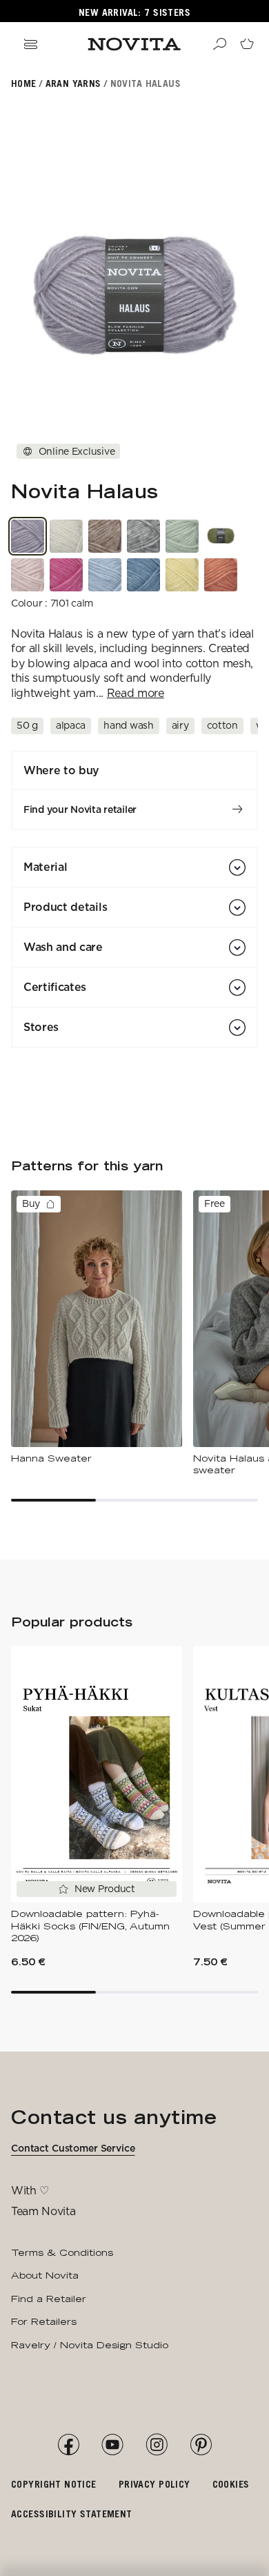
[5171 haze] (28, 575)
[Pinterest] (201, 2445)
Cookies (231, 2484)
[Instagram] (157, 2445)
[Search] (219, 44)
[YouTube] (112, 2445)
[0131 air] (66, 536)
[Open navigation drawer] (30, 44)
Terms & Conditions (62, 2252)
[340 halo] (221, 536)
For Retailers (44, 2321)
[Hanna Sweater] (97, 1328)
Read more (136, 693)
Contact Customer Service (73, 2148)
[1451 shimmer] (143, 575)
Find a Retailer (49, 2299)
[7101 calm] (28, 536)
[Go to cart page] (247, 44)
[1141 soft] (105, 575)
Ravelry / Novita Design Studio (90, 2345)
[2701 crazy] (182, 575)
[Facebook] (68, 2445)
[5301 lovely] (66, 575)
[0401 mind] (143, 536)
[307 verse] (182, 536)
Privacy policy (155, 2484)
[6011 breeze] (105, 536)
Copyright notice (54, 2484)
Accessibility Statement (72, 2514)
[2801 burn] (221, 575)
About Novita (45, 2275)
